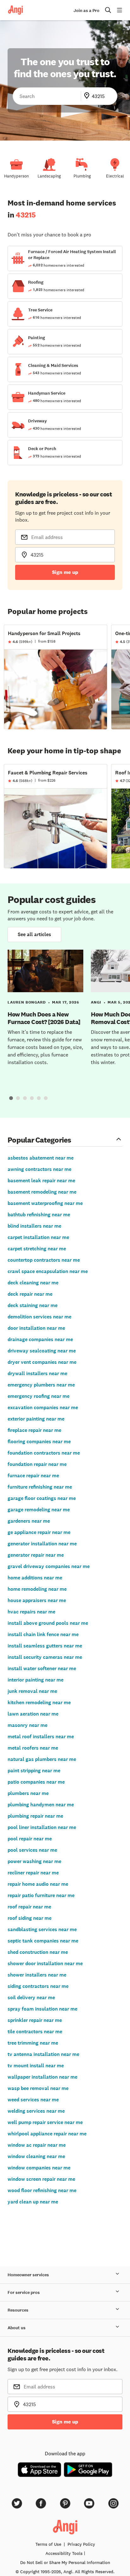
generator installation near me (42, 1544)
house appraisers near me (37, 1600)
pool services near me (32, 1850)
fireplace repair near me (34, 1430)
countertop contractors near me (44, 1260)
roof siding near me (30, 1918)
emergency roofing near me (38, 1396)
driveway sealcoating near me (42, 1351)
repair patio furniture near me (41, 1895)
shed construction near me (38, 1952)
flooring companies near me (39, 1441)
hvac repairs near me (31, 1612)
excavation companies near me (43, 1407)
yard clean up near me (33, 2202)
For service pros (24, 2292)
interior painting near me (35, 1680)
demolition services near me (39, 1317)
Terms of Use (48, 2544)
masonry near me (27, 1725)
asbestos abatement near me (41, 1158)
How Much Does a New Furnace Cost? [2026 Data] (44, 1018)
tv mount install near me (36, 2066)
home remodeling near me (37, 1589)
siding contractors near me (38, 1986)
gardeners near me (29, 1521)
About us (17, 2328)
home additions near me (35, 1578)
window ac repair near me (37, 2145)
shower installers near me (37, 1975)
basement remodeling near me (42, 1192)
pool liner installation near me (42, 1827)
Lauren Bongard (27, 1002)
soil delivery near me (31, 1997)
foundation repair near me (37, 1464)
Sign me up (65, 572)
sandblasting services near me (42, 1929)
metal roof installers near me (41, 1737)
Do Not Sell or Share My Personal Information (65, 2562)
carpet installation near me (38, 1237)
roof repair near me (29, 1907)
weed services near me (33, 2100)
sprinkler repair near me (35, 2020)
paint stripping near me (34, 1771)
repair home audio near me (38, 1884)
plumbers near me (28, 1793)
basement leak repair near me (41, 1181)
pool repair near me (30, 1839)
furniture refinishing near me (40, 1487)
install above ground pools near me (48, 1623)
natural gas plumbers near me (42, 1759)
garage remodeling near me (39, 1510)
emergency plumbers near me (41, 1385)
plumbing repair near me (35, 1816)
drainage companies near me (40, 1339)
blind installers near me (34, 1226)
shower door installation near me (45, 1963)
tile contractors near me (35, 2032)
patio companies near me (36, 1782)
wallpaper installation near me (42, 2077)
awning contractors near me (39, 1169)
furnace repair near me (33, 1476)
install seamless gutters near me (45, 1646)
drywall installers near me (37, 1373)
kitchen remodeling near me (39, 1702)
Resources (18, 2310)
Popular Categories (39, 1140)
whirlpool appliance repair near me (47, 2134)
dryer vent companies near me (42, 1362)
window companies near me (39, 2168)
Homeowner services (28, 2275)
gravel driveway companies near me (49, 1566)
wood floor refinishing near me (42, 2190)
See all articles (34, 934)
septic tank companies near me (43, 1941)
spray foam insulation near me (42, 2009)
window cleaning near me (36, 2156)
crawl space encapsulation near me (48, 1271)
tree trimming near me (33, 2043)
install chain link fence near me (43, 1634)
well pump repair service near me (45, 2122)
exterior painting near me (36, 1419)
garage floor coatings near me (42, 1498)
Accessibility (64, 2553)
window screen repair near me (41, 2179)
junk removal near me (32, 1691)
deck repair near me (30, 1294)
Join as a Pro (86, 11)
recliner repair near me (33, 1873)
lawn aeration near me (33, 1714)
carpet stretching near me (37, 1249)
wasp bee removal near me (38, 2088)
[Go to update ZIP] (88, 96)
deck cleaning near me (33, 1283)
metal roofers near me (33, 1748)
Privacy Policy (81, 2544)
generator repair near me (36, 1555)
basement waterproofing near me (45, 1203)
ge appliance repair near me (39, 1532)
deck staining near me (32, 1305)
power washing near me (34, 1861)
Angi (96, 1002)
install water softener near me (42, 1668)
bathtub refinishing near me (39, 1215)
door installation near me (36, 1328)
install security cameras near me (45, 1657)
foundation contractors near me (44, 1453)
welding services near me (36, 2111)
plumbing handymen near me (41, 1805)
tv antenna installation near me (43, 2054)
